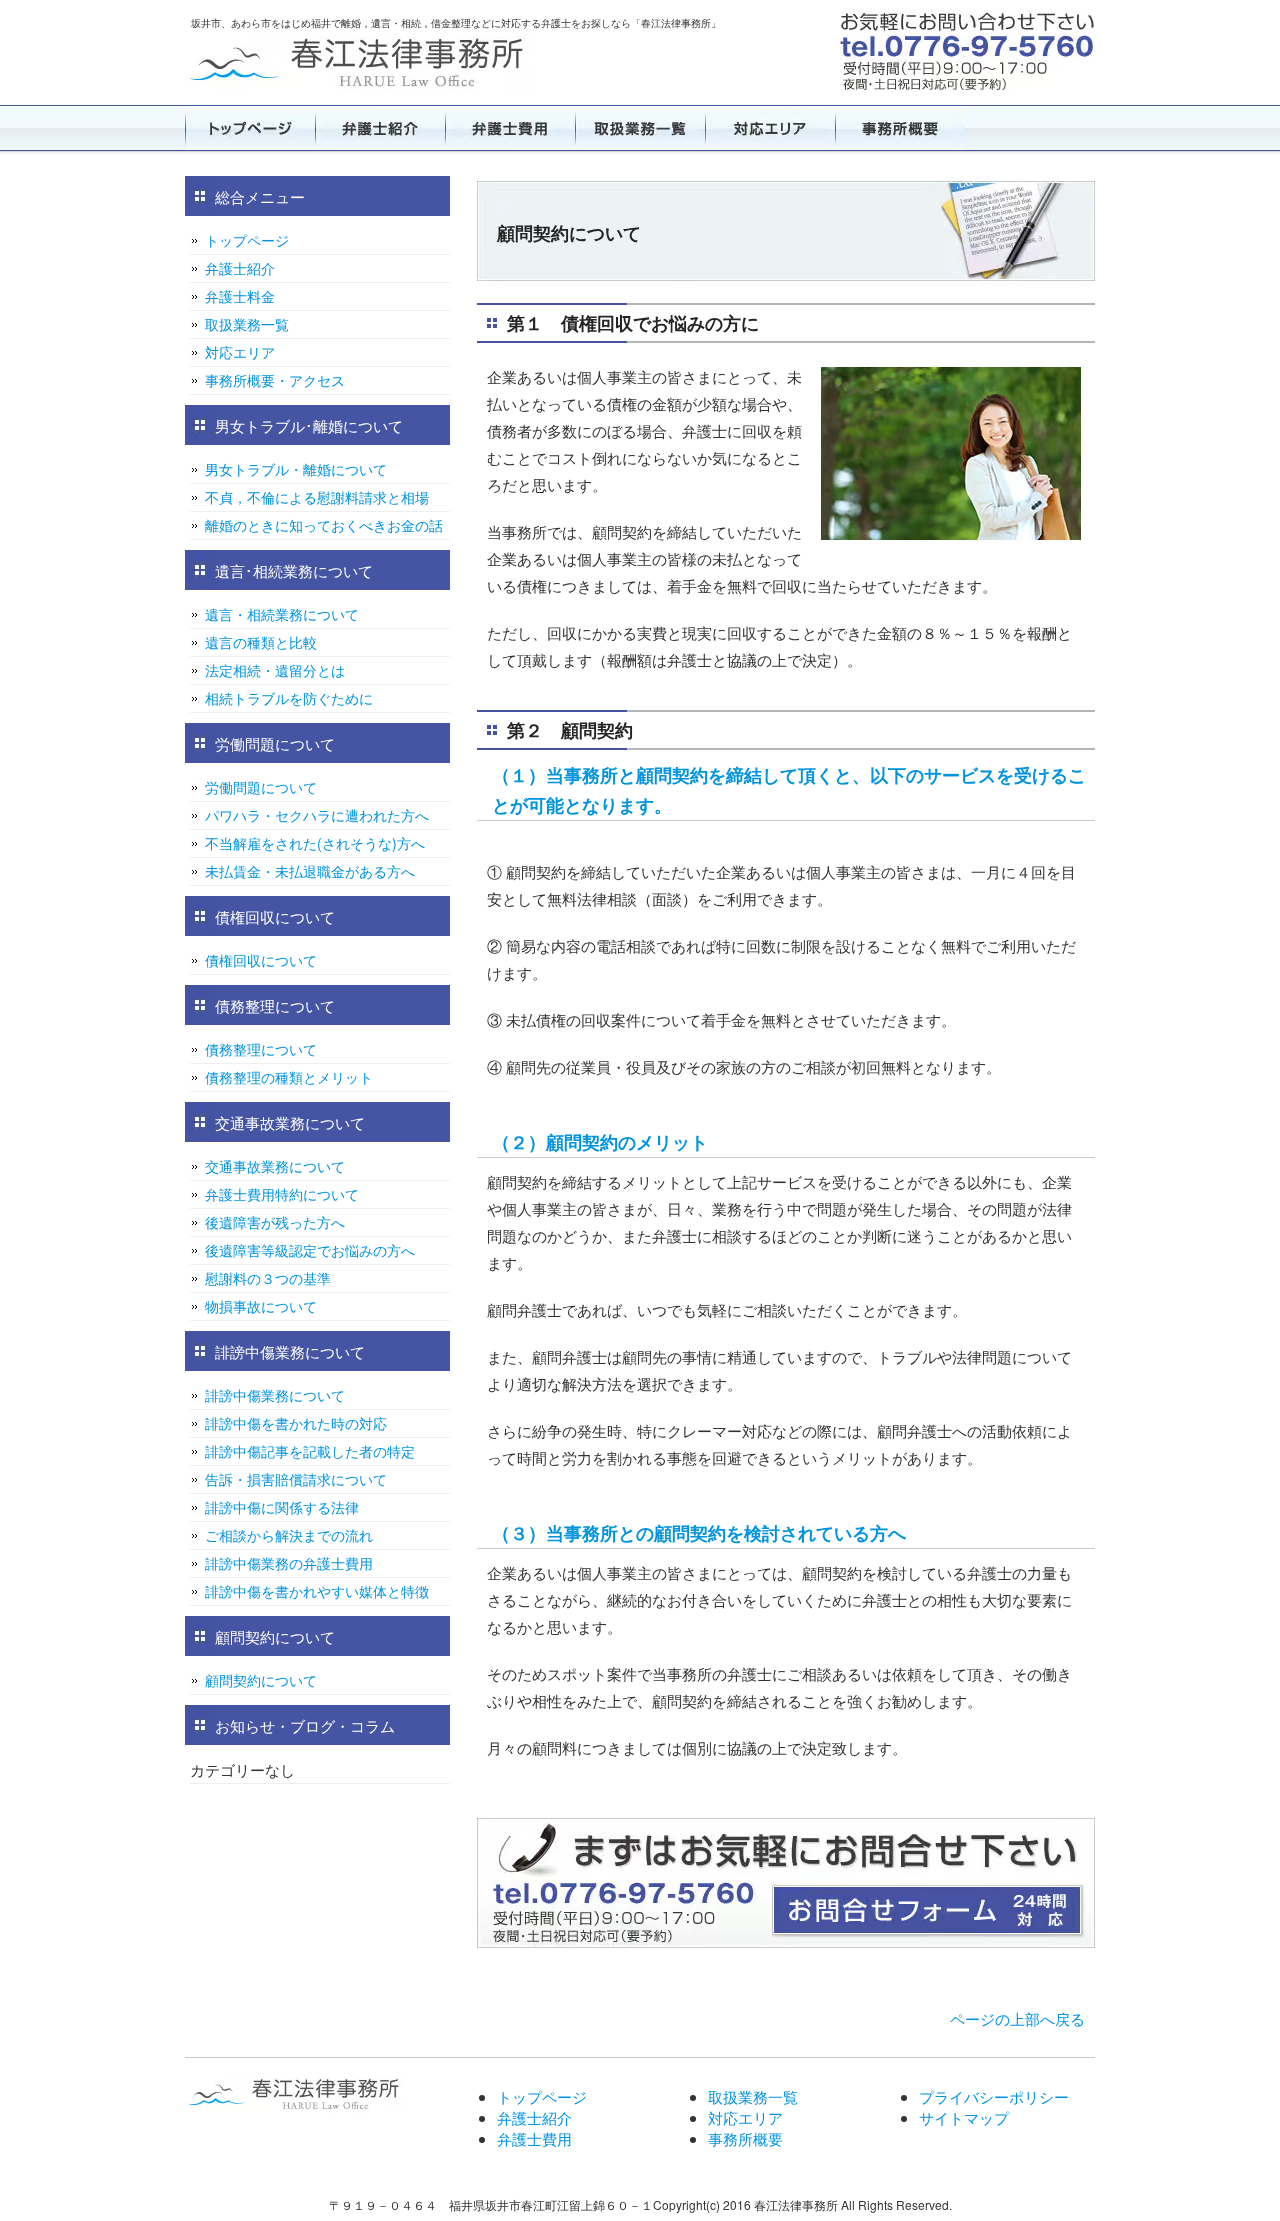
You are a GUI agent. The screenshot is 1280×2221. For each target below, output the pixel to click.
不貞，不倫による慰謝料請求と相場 (317, 497)
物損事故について (261, 1306)
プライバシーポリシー (994, 2096)
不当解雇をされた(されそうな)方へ (315, 843)
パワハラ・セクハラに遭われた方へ (317, 815)
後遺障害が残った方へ (275, 1222)
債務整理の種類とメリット (289, 1077)
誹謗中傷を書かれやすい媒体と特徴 (317, 1591)
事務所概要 (900, 128)
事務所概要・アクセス (275, 380)
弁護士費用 (510, 128)
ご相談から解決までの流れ (289, 1535)
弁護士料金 (240, 296)
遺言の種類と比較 (261, 642)
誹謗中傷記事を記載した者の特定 (310, 1451)
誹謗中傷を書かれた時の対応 (296, 1423)
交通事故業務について (275, 1166)
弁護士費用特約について (282, 1194)
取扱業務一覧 (640, 128)
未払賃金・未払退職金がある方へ (310, 871)
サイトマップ (964, 2117)
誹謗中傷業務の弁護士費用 (289, 1563)
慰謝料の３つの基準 (268, 1278)
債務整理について (261, 1049)
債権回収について (261, 960)
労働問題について (261, 787)
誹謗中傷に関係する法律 (282, 1507)
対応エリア (770, 128)
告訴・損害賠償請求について (296, 1479)
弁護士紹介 (380, 128)
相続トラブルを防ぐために (289, 698)
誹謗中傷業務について (275, 1395)
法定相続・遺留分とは (275, 670)
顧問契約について (261, 1680)
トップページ (250, 128)
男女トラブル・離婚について (296, 469)
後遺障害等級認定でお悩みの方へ (310, 1250)
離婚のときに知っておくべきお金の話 (324, 525)
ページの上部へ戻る (1017, 2018)
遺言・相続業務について (282, 614)
